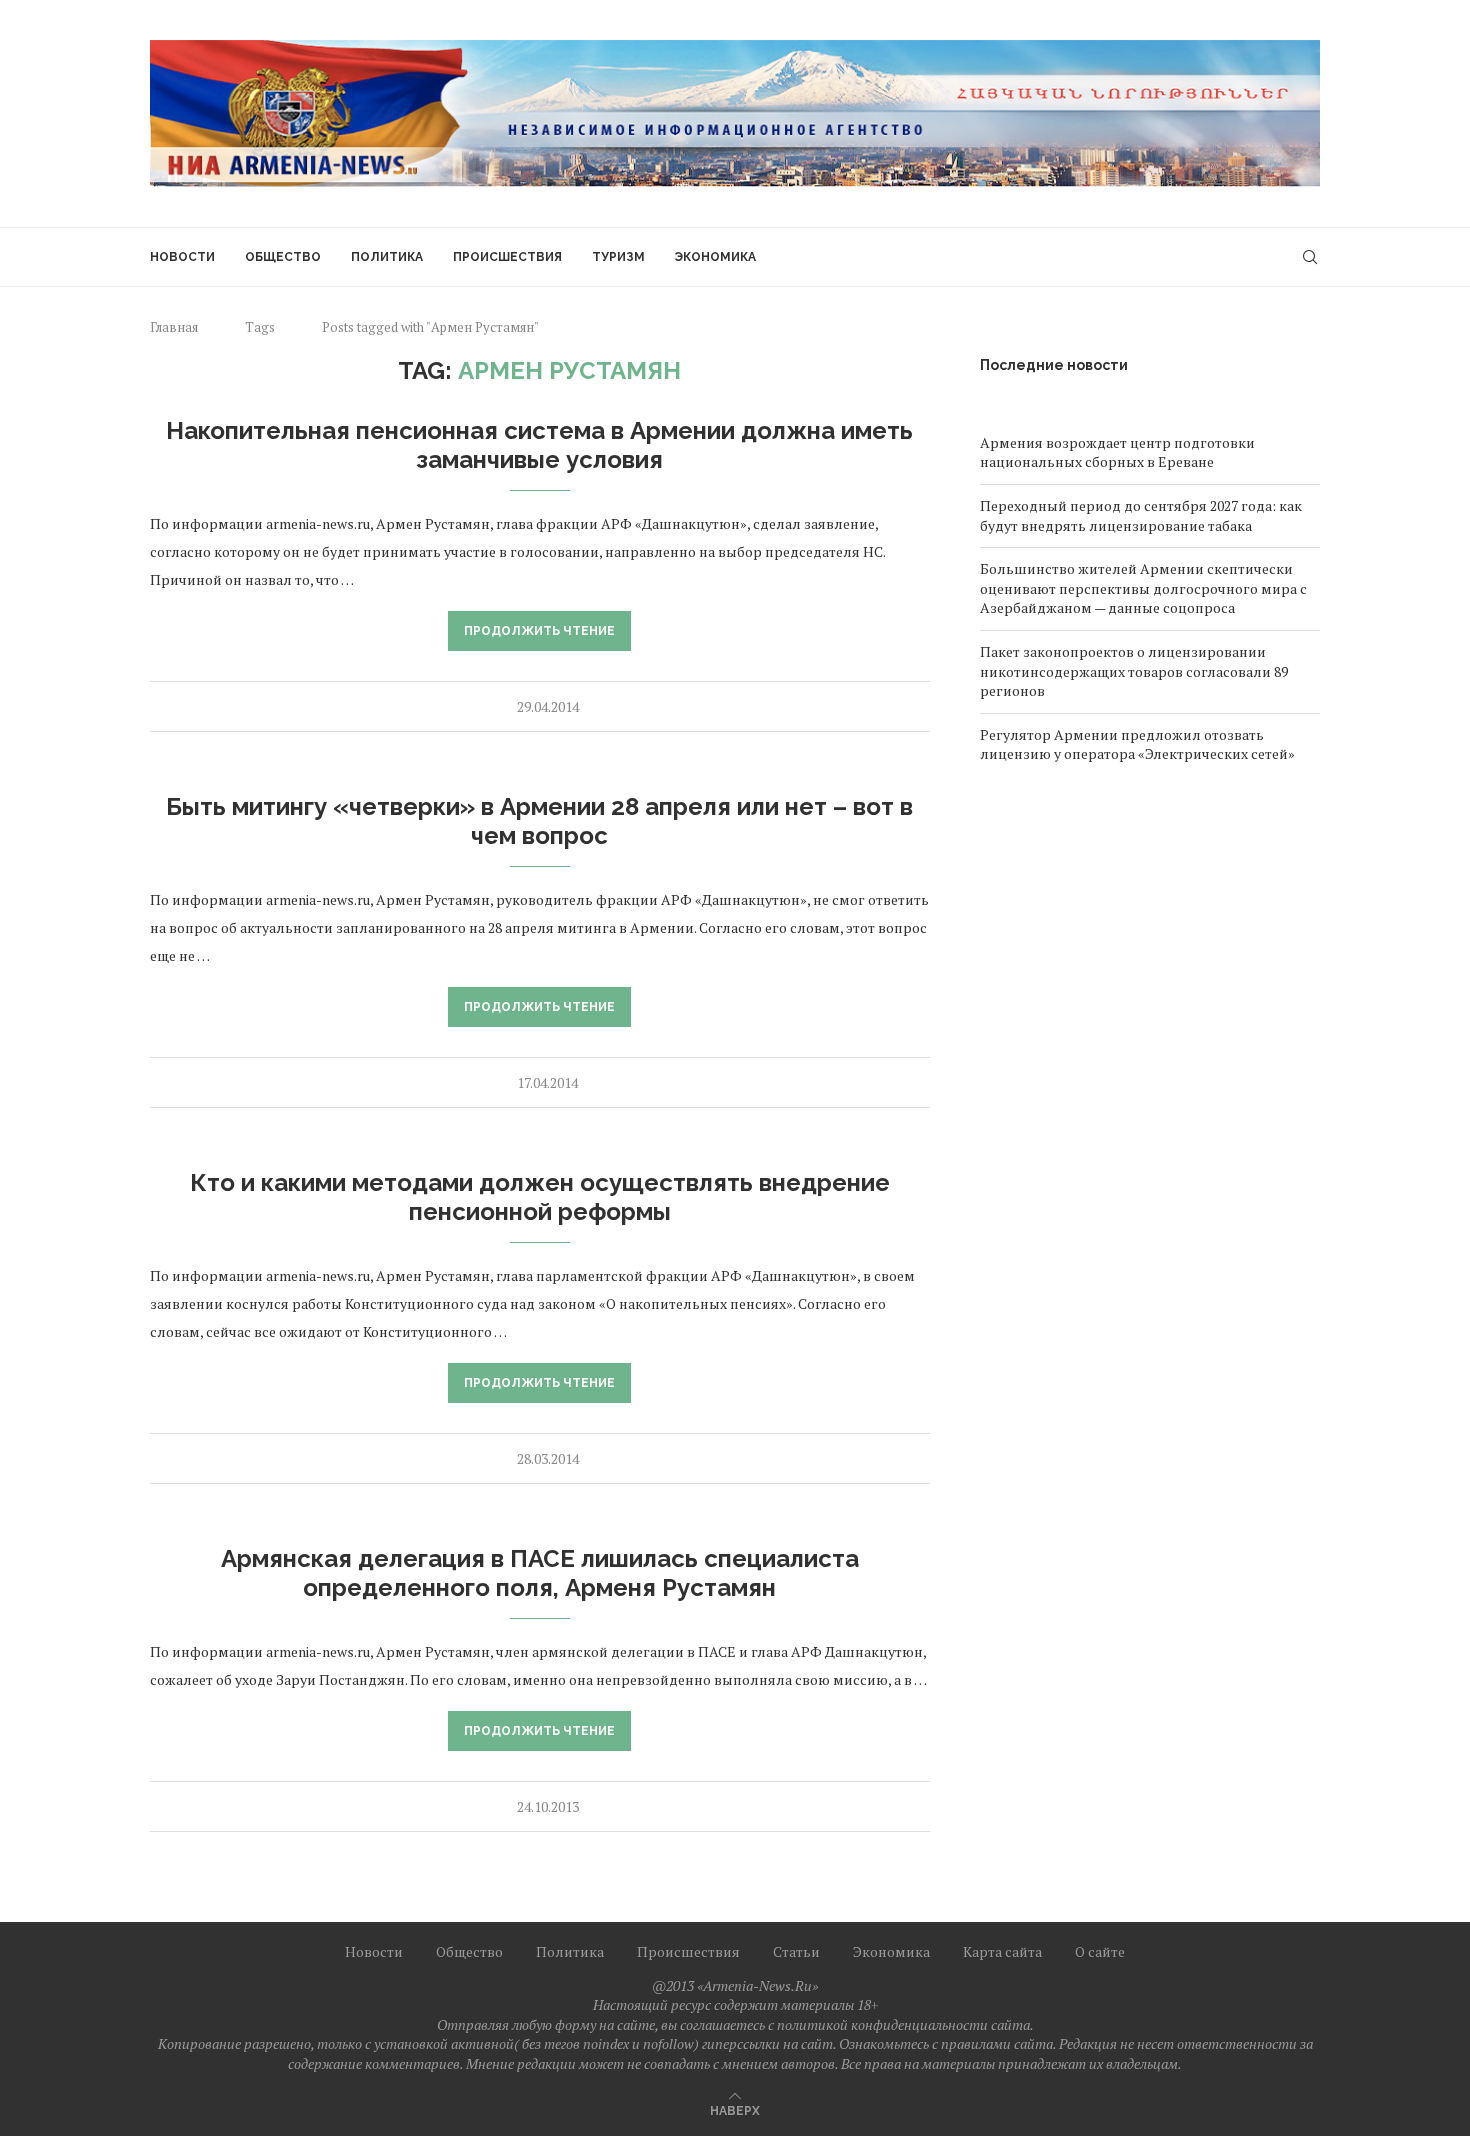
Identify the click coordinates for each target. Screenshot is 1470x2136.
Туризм (618, 257)
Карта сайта (1002, 1951)
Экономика (715, 257)
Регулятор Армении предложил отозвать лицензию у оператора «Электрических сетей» (1137, 744)
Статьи (796, 1951)
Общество (283, 257)
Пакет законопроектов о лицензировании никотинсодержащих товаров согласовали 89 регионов (1134, 671)
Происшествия (507, 257)
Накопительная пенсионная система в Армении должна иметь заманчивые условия (539, 445)
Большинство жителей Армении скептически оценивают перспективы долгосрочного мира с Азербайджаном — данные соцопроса (1143, 588)
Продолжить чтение (539, 631)
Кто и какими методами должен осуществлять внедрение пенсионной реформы (540, 1197)
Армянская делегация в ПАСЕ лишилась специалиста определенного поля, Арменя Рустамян (540, 1573)
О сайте (1100, 1951)
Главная (174, 327)
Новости (182, 257)
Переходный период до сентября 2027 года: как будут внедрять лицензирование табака (1141, 515)
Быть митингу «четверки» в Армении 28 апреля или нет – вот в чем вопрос (539, 821)
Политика (387, 257)
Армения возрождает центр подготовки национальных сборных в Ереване (1117, 452)
